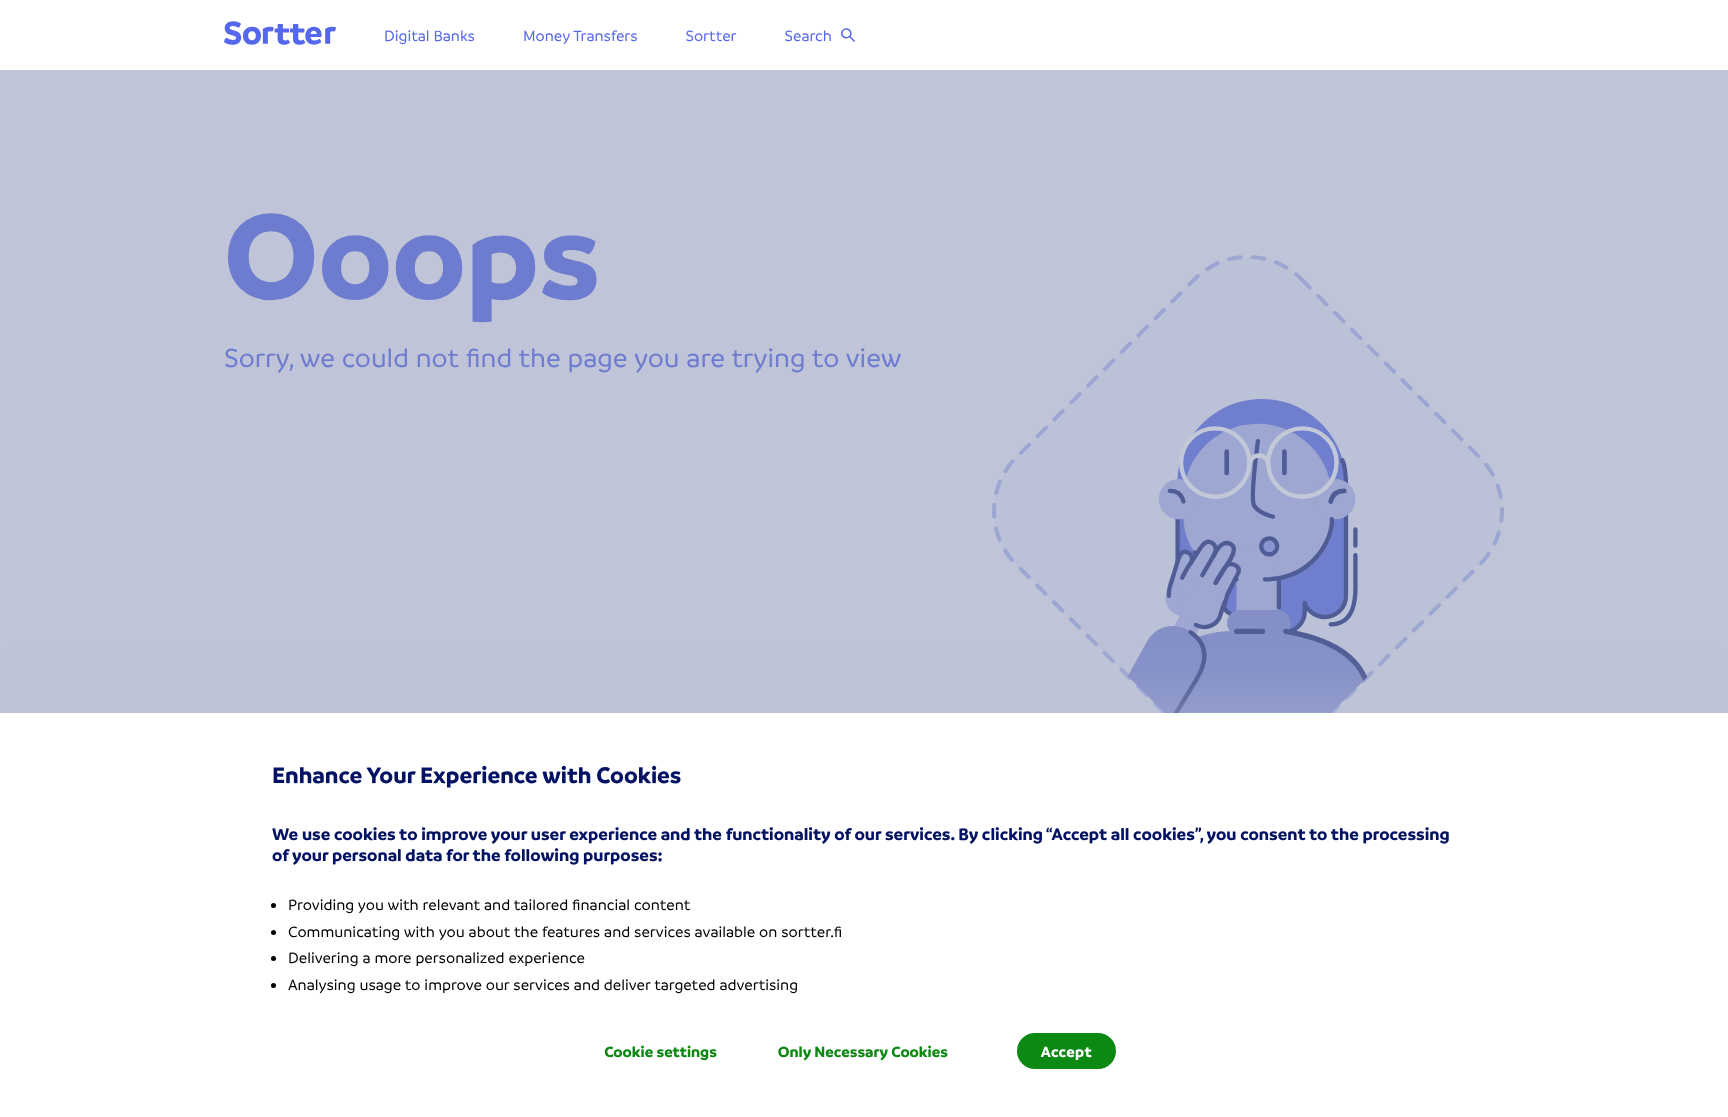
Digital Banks (429, 35)
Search (808, 35)
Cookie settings (660, 1051)
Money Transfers (580, 35)
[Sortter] (280, 34)
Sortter (711, 35)
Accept (1066, 1051)
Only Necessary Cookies (863, 1051)
